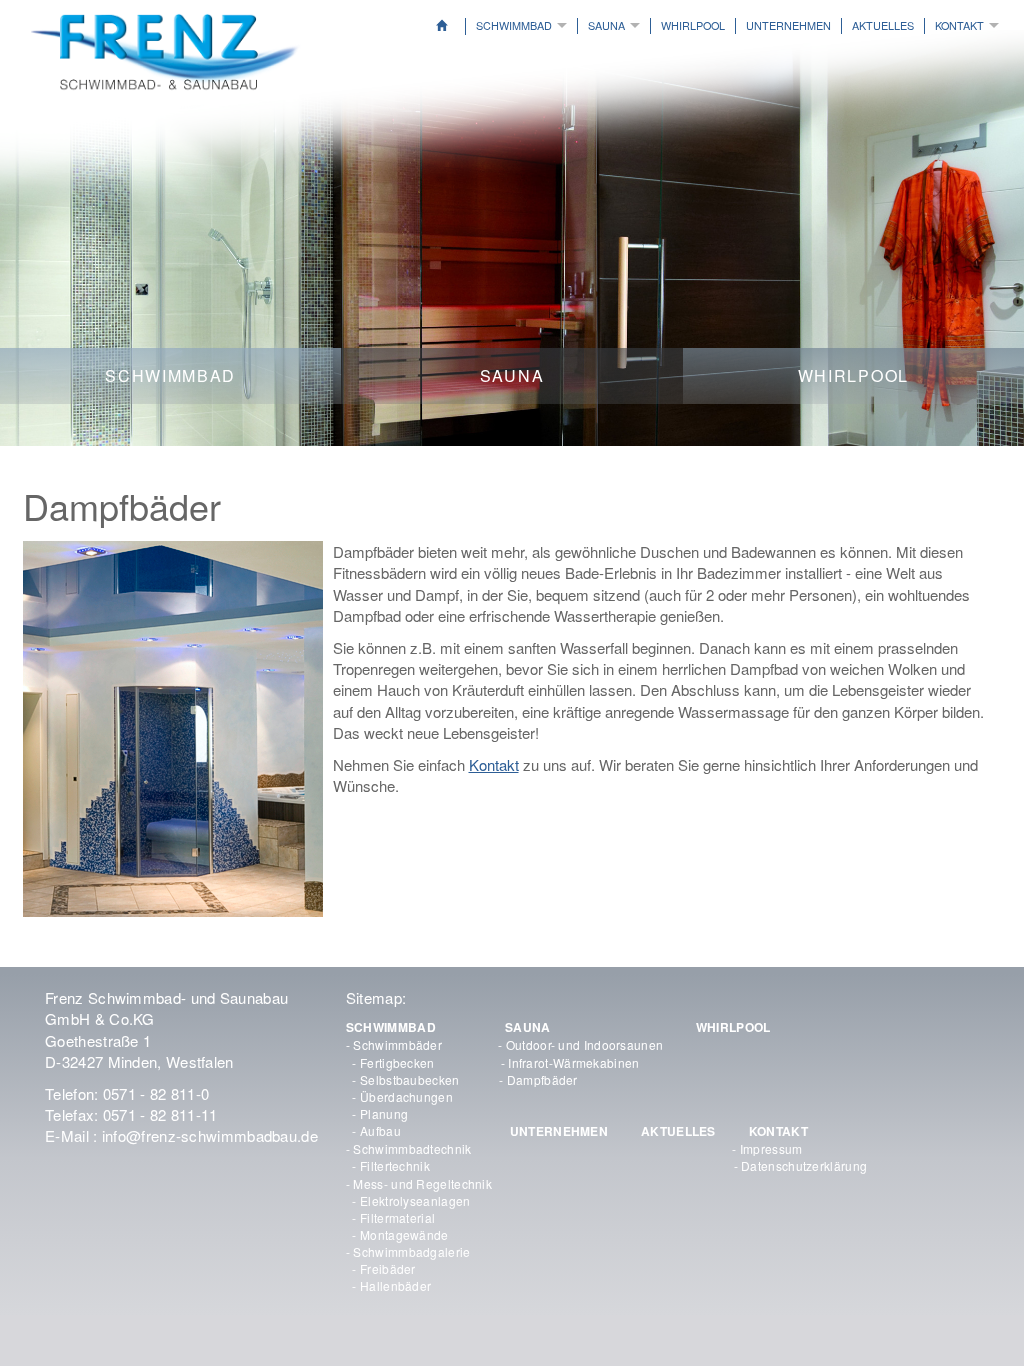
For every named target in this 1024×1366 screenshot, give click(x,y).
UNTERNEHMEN (559, 1131)
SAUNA (528, 1027)
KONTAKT (778, 1131)
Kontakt (959, 25)
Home (456, 26)
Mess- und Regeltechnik (422, 1183)
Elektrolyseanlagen (415, 1200)
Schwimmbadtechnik (412, 1148)
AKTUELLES (883, 25)
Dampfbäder (542, 1079)
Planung (384, 1113)
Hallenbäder (395, 1285)
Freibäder (388, 1268)
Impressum (771, 1148)
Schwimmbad (514, 25)
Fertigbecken (397, 1062)
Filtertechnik (395, 1165)
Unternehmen (788, 25)
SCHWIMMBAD (391, 1027)
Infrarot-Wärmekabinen (573, 1062)
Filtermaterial (397, 1217)
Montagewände (404, 1234)
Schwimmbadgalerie (411, 1251)
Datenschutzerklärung (804, 1165)
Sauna (606, 25)
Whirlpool (693, 25)
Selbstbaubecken (410, 1079)
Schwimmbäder (397, 1044)
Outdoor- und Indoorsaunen (585, 1044)
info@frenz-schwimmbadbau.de (210, 1135)
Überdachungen (406, 1096)
